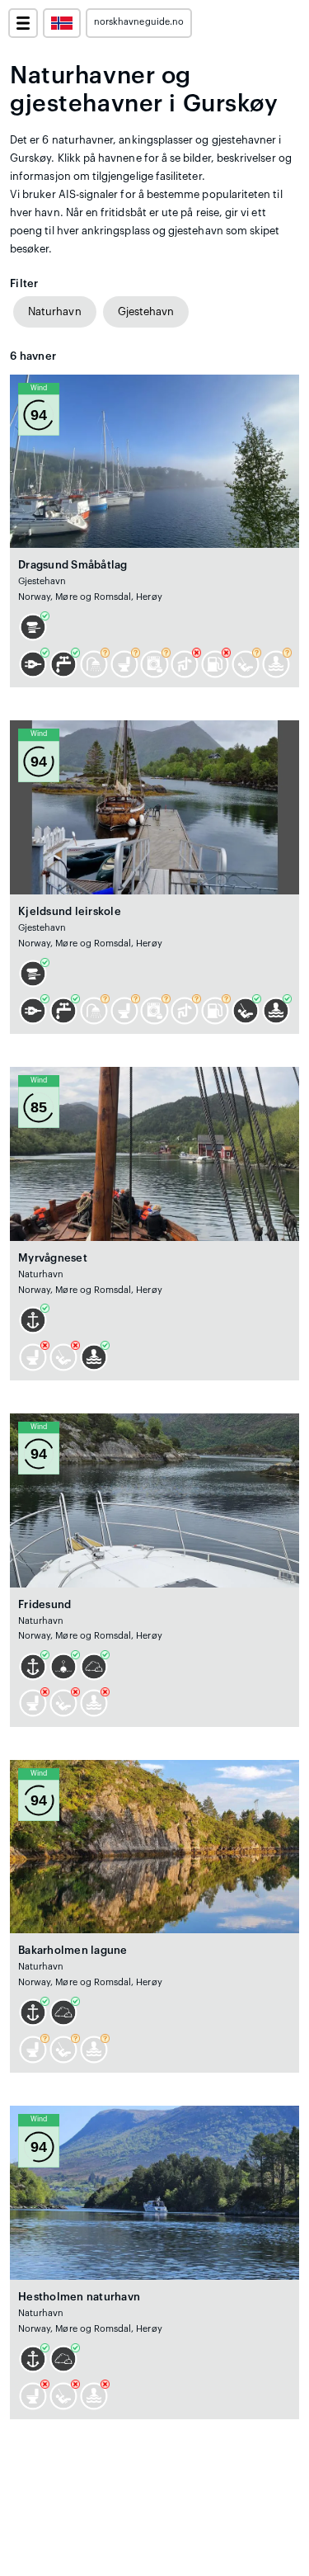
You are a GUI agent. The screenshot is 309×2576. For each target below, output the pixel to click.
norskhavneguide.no (139, 22)
